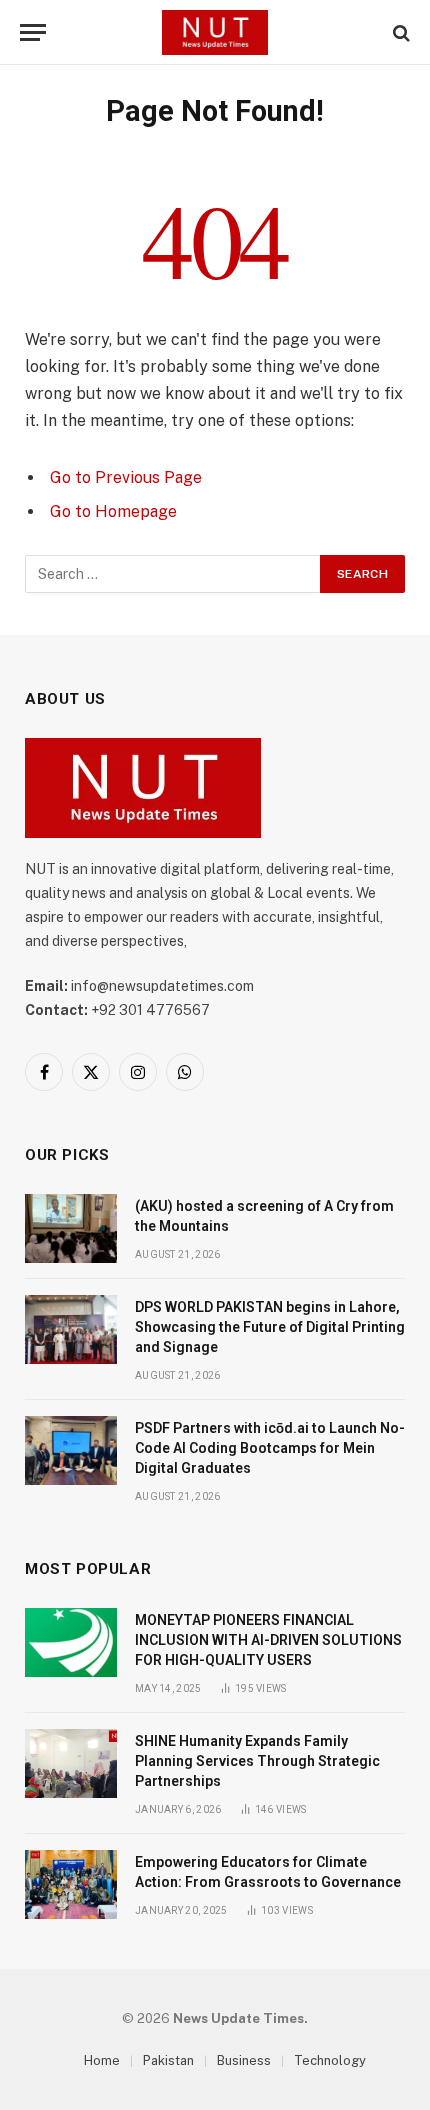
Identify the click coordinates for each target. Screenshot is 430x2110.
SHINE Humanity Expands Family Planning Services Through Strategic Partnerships (257, 1761)
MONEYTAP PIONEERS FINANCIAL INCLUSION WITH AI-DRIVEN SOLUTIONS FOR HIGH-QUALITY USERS (268, 1640)
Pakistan (168, 2060)
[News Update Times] (215, 32)
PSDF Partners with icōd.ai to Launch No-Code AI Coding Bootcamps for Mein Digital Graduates (270, 1448)
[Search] (399, 32)
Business (244, 2060)
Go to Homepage (113, 511)
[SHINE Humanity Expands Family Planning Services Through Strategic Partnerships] (71, 1763)
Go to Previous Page (126, 477)
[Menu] (33, 32)
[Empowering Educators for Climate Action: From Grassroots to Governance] (71, 1884)
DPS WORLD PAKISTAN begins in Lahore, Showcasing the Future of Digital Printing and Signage (270, 1327)
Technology (330, 2060)
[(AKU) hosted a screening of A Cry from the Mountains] (71, 1228)
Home (102, 2060)
